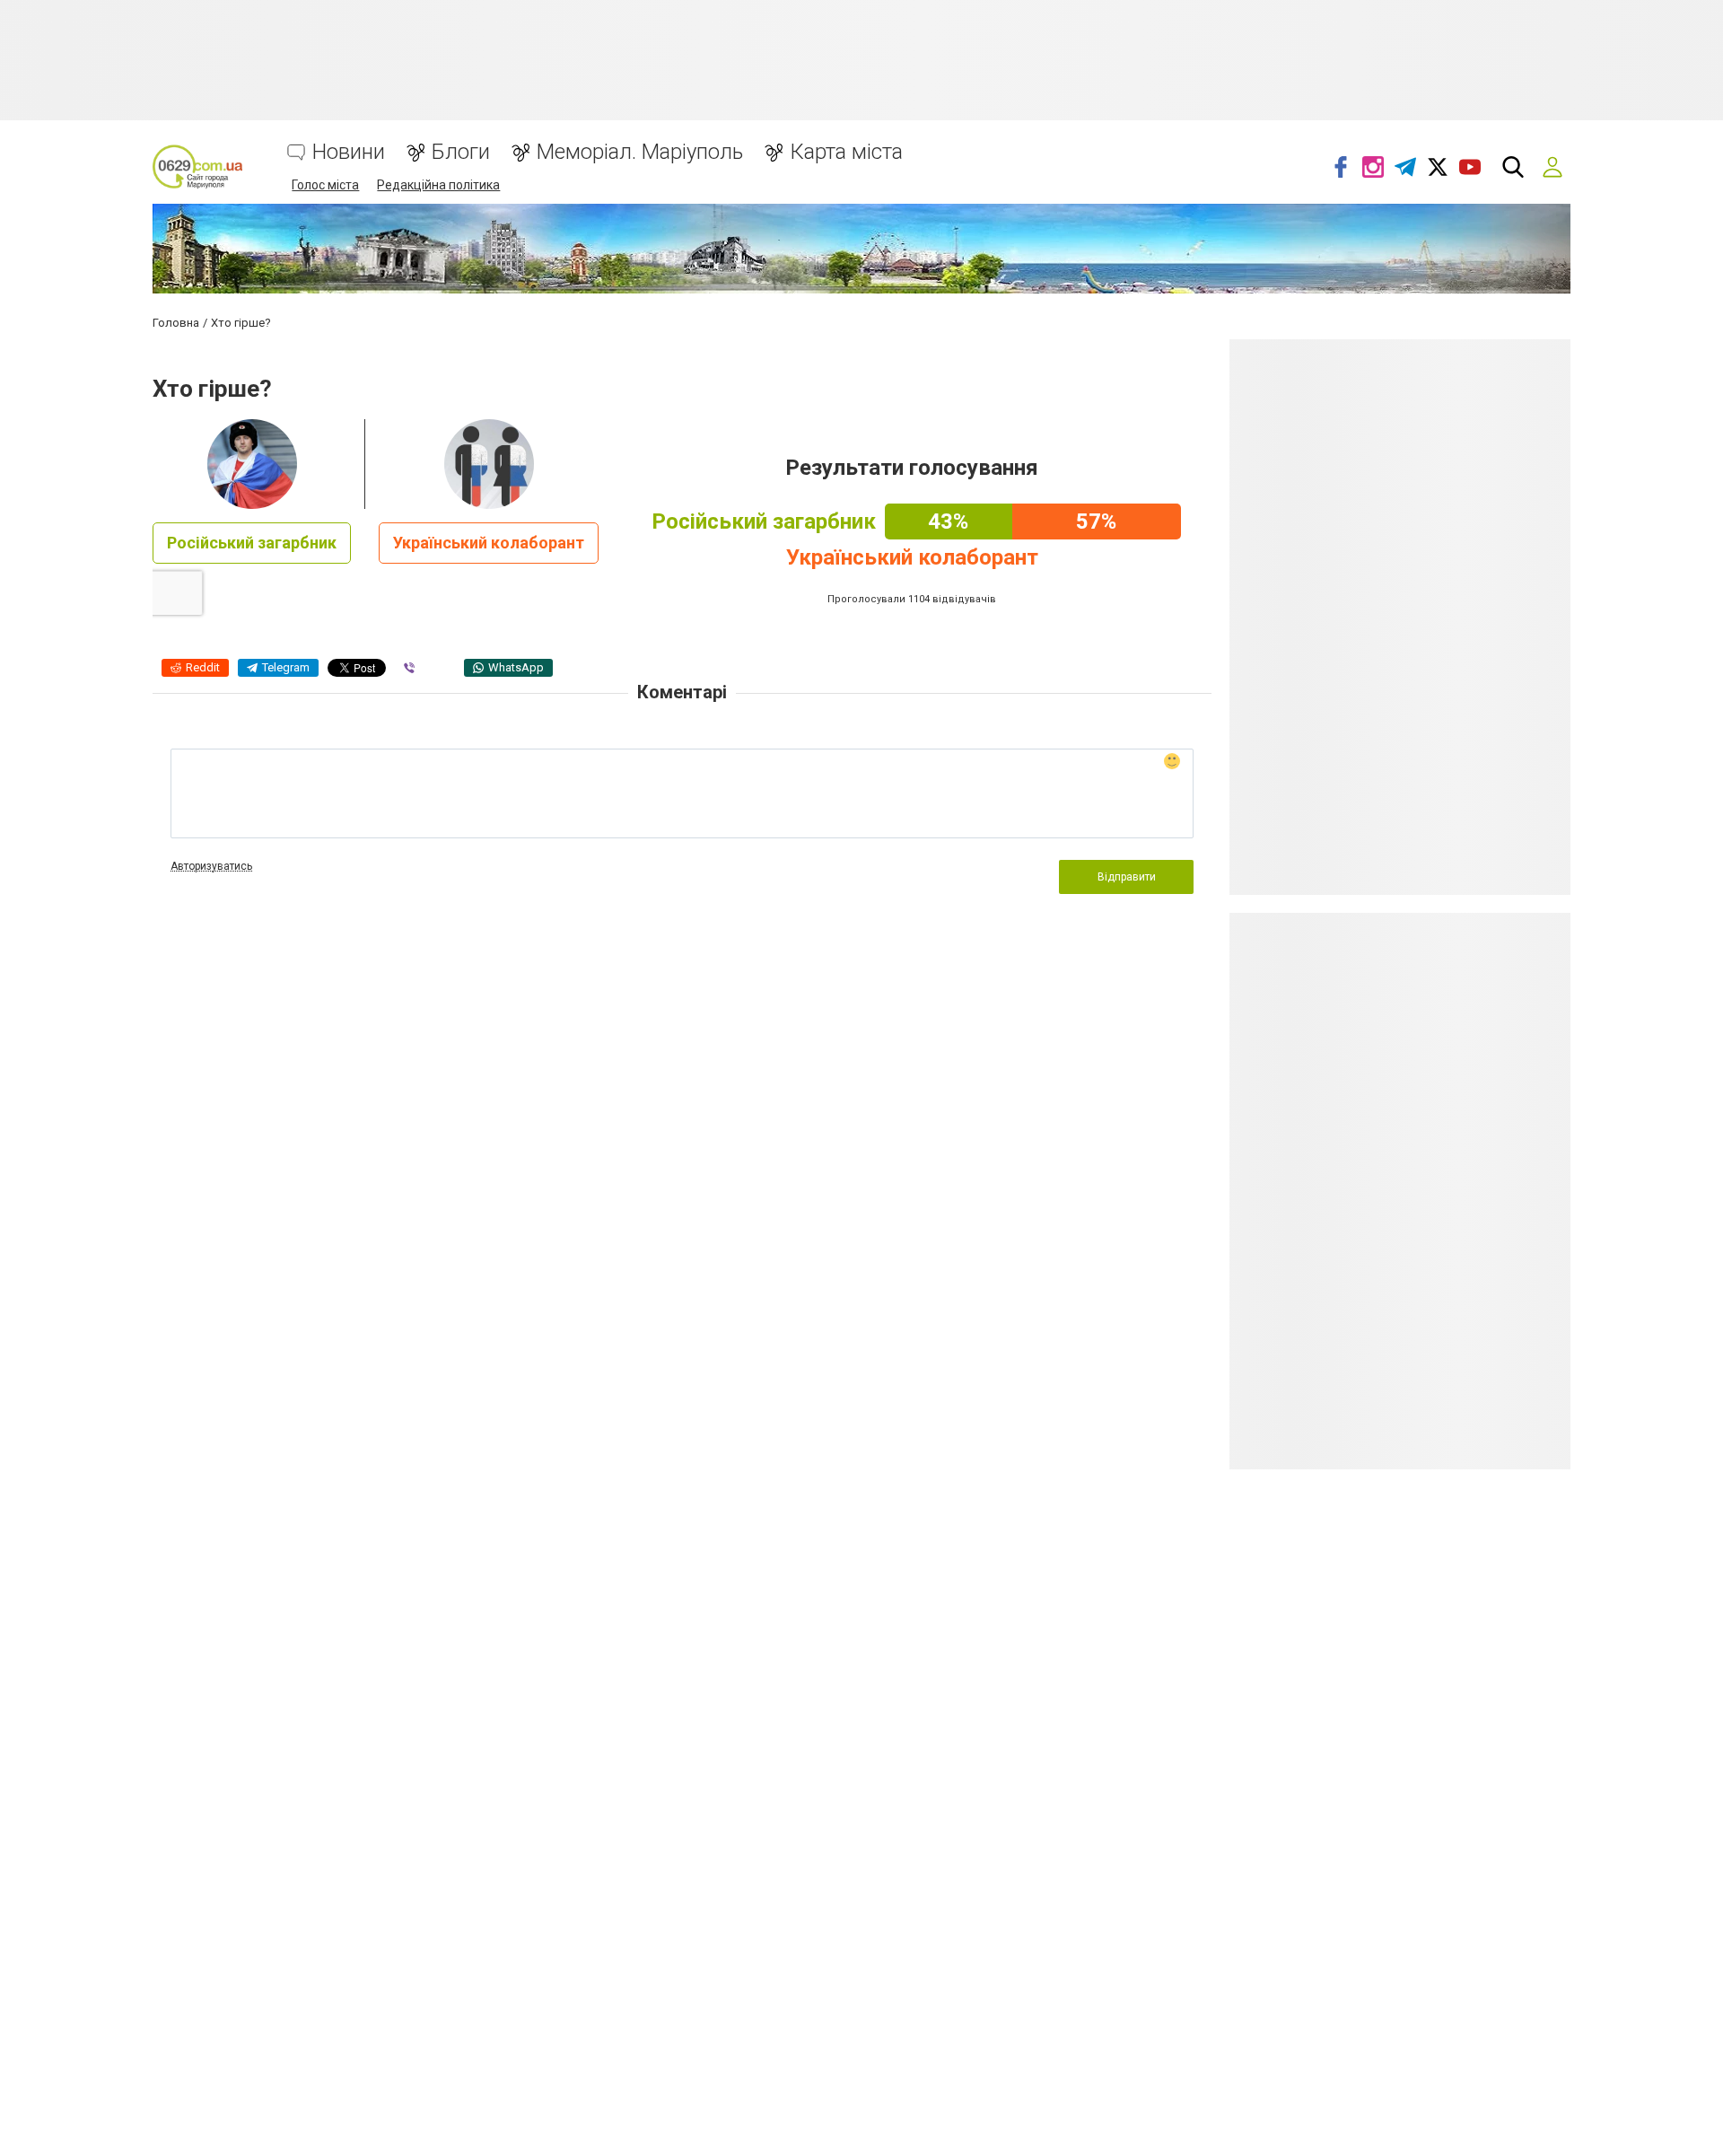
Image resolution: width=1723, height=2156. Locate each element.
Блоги (461, 152)
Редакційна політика (438, 185)
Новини (349, 152)
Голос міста (325, 185)
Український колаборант (489, 543)
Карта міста (846, 152)
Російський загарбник (252, 543)
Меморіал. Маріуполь (640, 152)
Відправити (1127, 877)
